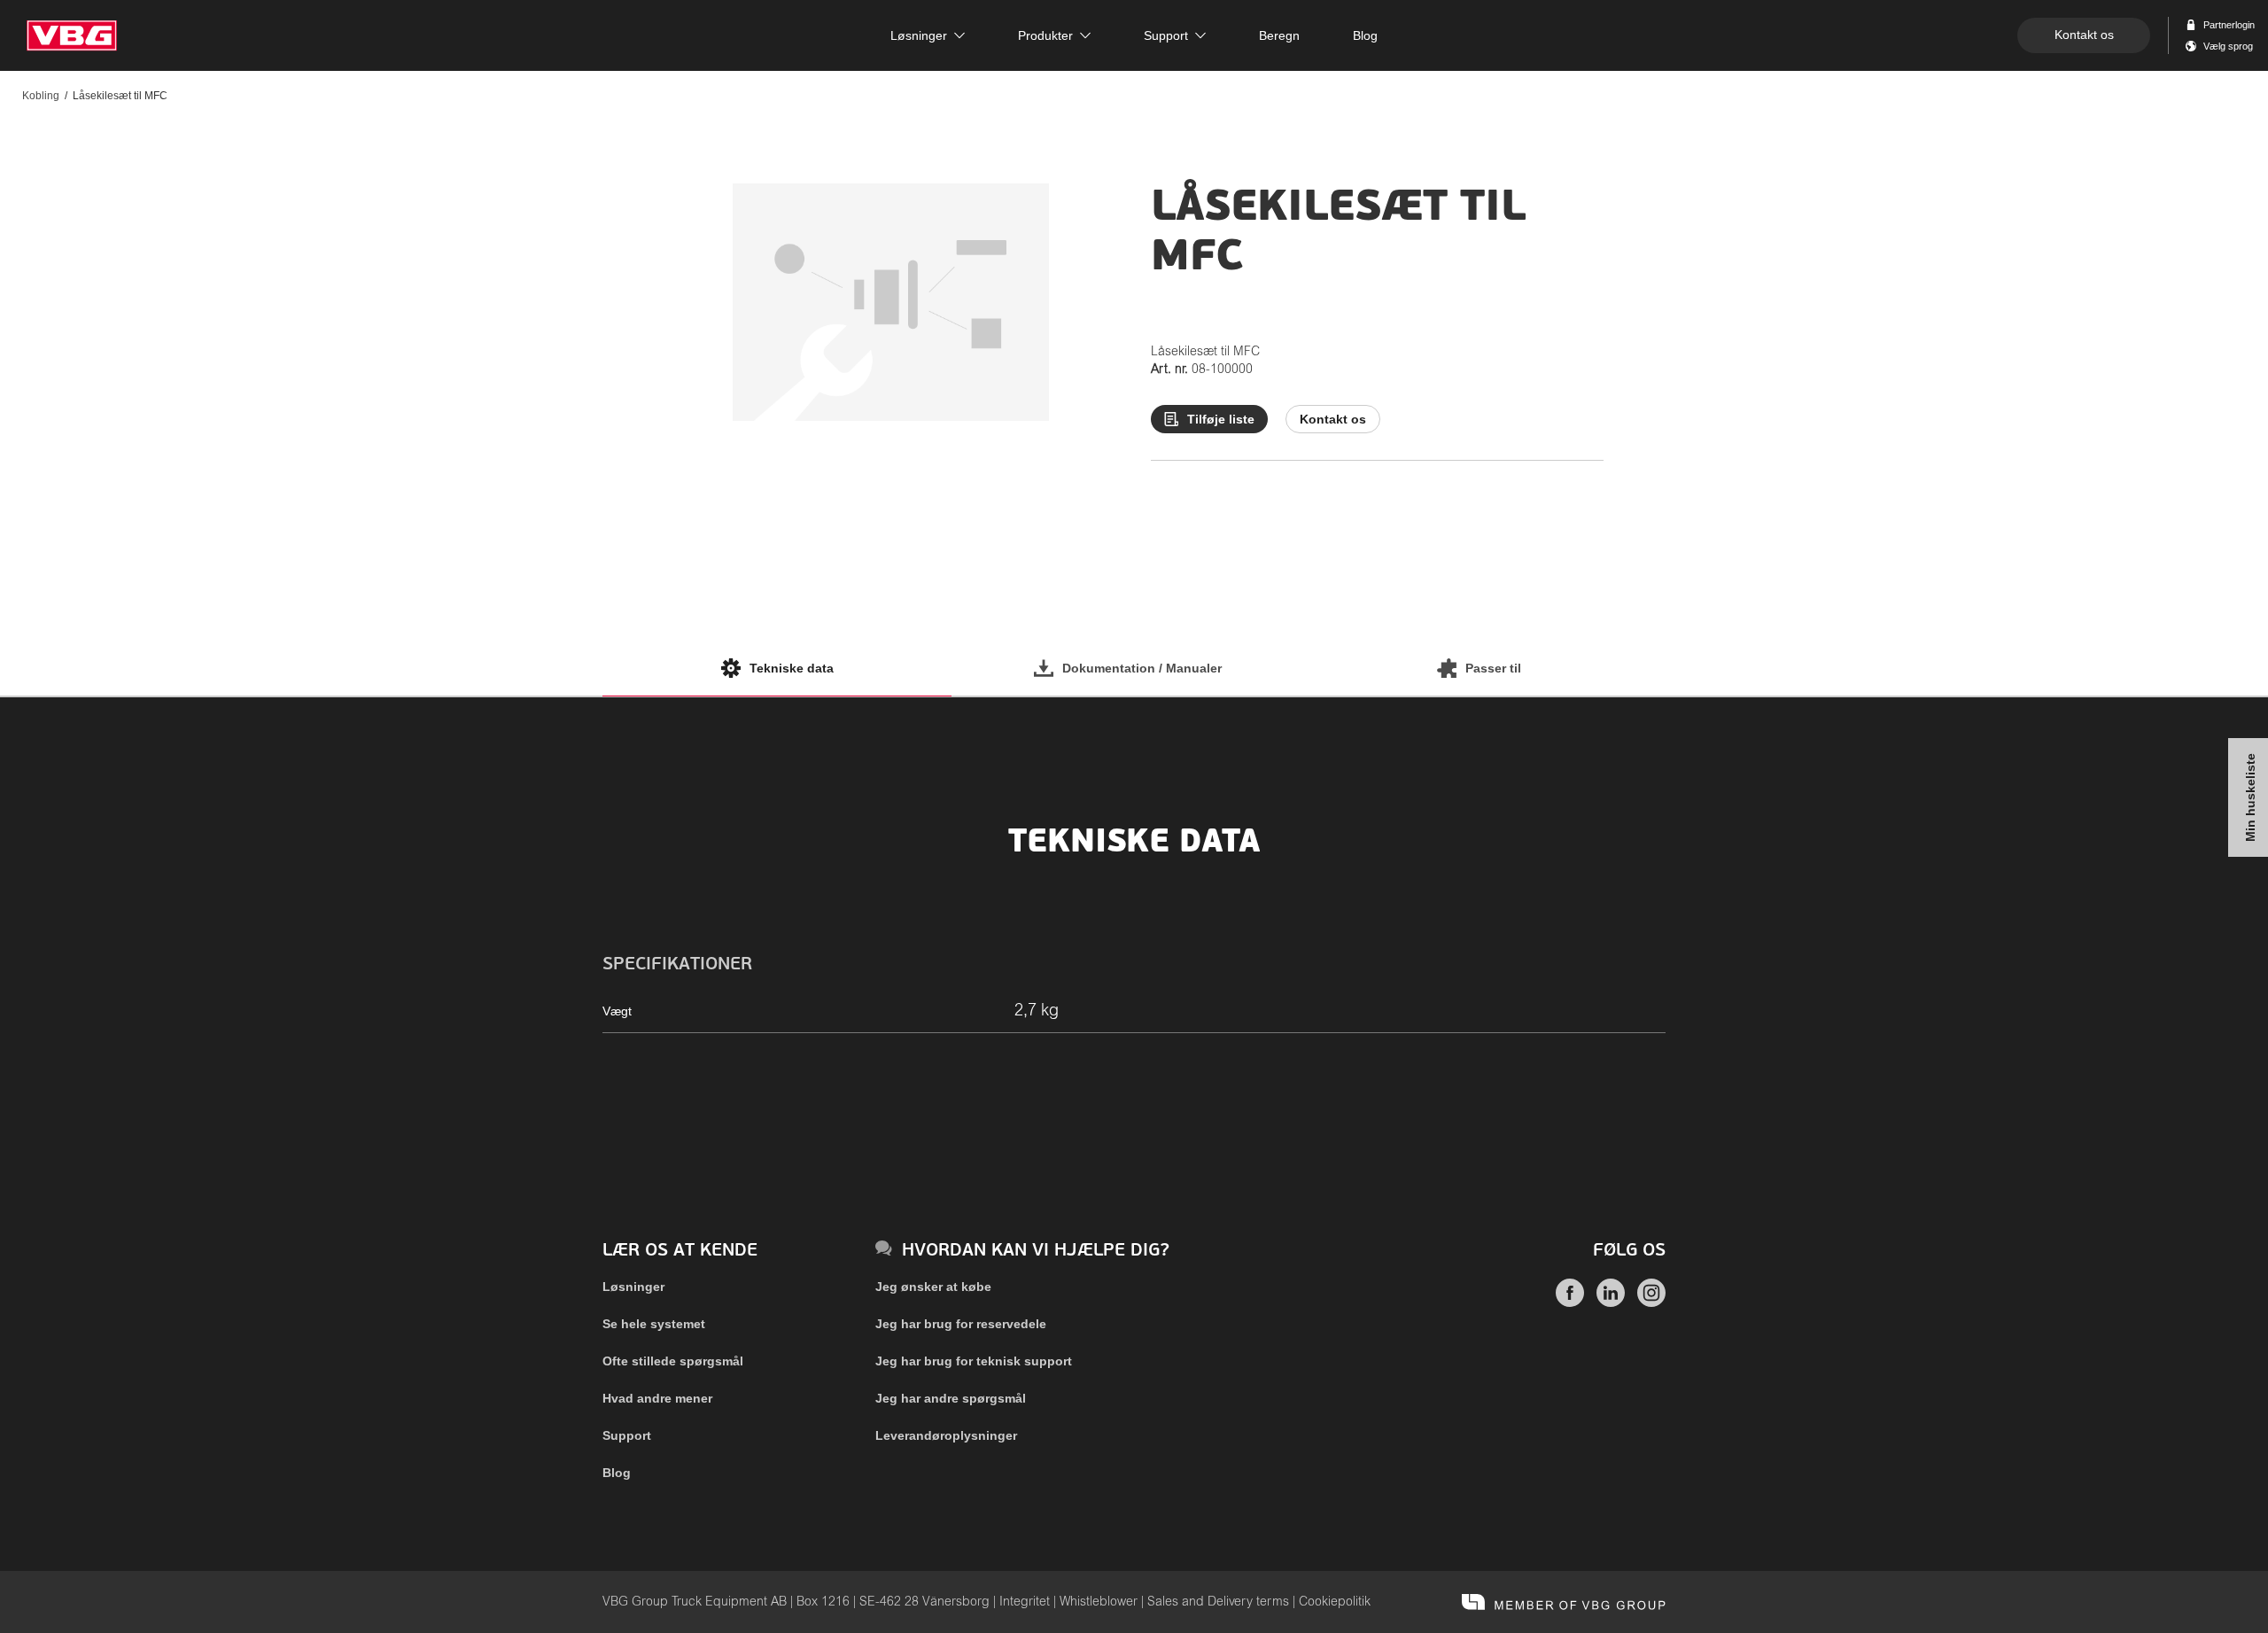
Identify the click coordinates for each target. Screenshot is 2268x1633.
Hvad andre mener (657, 1398)
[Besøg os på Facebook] (1570, 1303)
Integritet (1025, 1602)
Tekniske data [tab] (792, 668)
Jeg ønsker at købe (933, 1287)
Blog (617, 1473)
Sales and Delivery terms (1218, 1602)
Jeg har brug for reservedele (961, 1324)
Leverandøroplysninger (946, 1435)
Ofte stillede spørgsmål (673, 1361)
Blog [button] (1365, 35)
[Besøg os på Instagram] (1651, 1303)
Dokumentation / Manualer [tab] (1142, 668)
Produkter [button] (1045, 35)
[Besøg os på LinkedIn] (1611, 1303)
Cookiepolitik (1335, 1602)
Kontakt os (2084, 35)
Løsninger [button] (919, 35)
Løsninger (633, 1287)
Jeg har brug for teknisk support (974, 1361)
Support (627, 1435)
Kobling (41, 96)
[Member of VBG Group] (1564, 1602)
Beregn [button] (1279, 35)
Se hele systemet (654, 1324)
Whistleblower (1099, 1602)
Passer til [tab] (1493, 668)
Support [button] (1166, 35)
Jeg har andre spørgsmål (951, 1398)
